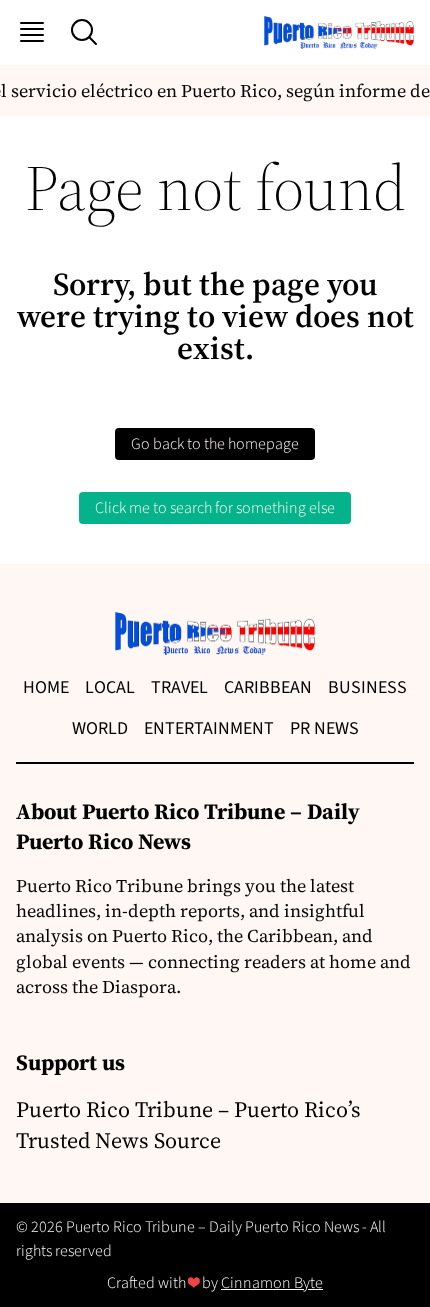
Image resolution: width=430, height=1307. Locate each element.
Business (367, 687)
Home (46, 687)
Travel (179, 687)
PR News (324, 728)
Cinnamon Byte (272, 1283)
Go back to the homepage (215, 444)
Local (110, 687)
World (100, 728)
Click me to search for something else (215, 508)
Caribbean (268, 687)
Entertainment (209, 728)
